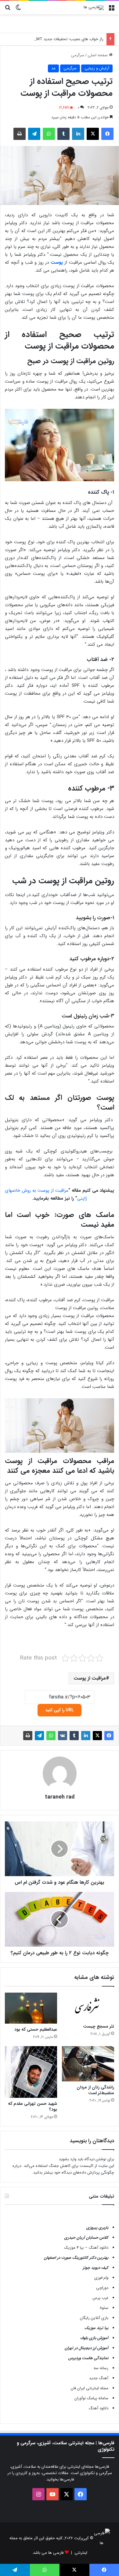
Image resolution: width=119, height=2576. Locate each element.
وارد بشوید (68, 2159)
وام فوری (101, 2278)
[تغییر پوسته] (18, 10)
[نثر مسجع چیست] (88, 2006)
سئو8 (104, 2308)
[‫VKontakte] (63, 1736)
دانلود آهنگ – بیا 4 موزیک (86, 2248)
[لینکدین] (78, 134)
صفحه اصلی (98, 55)
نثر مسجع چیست (99, 2026)
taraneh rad (60, 1797)
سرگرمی (78, 55)
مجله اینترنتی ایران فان (90, 2388)
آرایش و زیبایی (97, 68)
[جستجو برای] (8, 10)
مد (53, 68)
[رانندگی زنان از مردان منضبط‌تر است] (88, 2064)
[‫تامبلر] (63, 134)
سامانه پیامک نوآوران (91, 2398)
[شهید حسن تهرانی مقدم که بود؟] (31, 2072)
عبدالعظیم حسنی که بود (36, 2029)
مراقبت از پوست (90, 1678)
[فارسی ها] (94, 8)
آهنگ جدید (99, 2378)
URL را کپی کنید (60, 1710)
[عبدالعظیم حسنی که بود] (31, 2008)
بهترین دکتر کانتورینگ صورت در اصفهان (76, 2258)
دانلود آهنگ (99, 2408)
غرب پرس (100, 2298)
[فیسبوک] (107, 134)
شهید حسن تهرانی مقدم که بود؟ (32, 2107)
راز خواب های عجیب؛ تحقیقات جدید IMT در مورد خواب (58, 39)
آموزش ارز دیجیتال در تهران (87, 2348)
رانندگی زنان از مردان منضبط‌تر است (95, 2090)
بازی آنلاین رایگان (94, 2318)
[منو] (111, 10)
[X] (93, 134)
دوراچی (102, 2288)
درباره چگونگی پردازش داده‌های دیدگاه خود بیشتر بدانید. (63, 2169)
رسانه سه (101, 2368)
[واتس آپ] (49, 134)
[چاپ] (20, 134)
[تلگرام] (34, 134)
